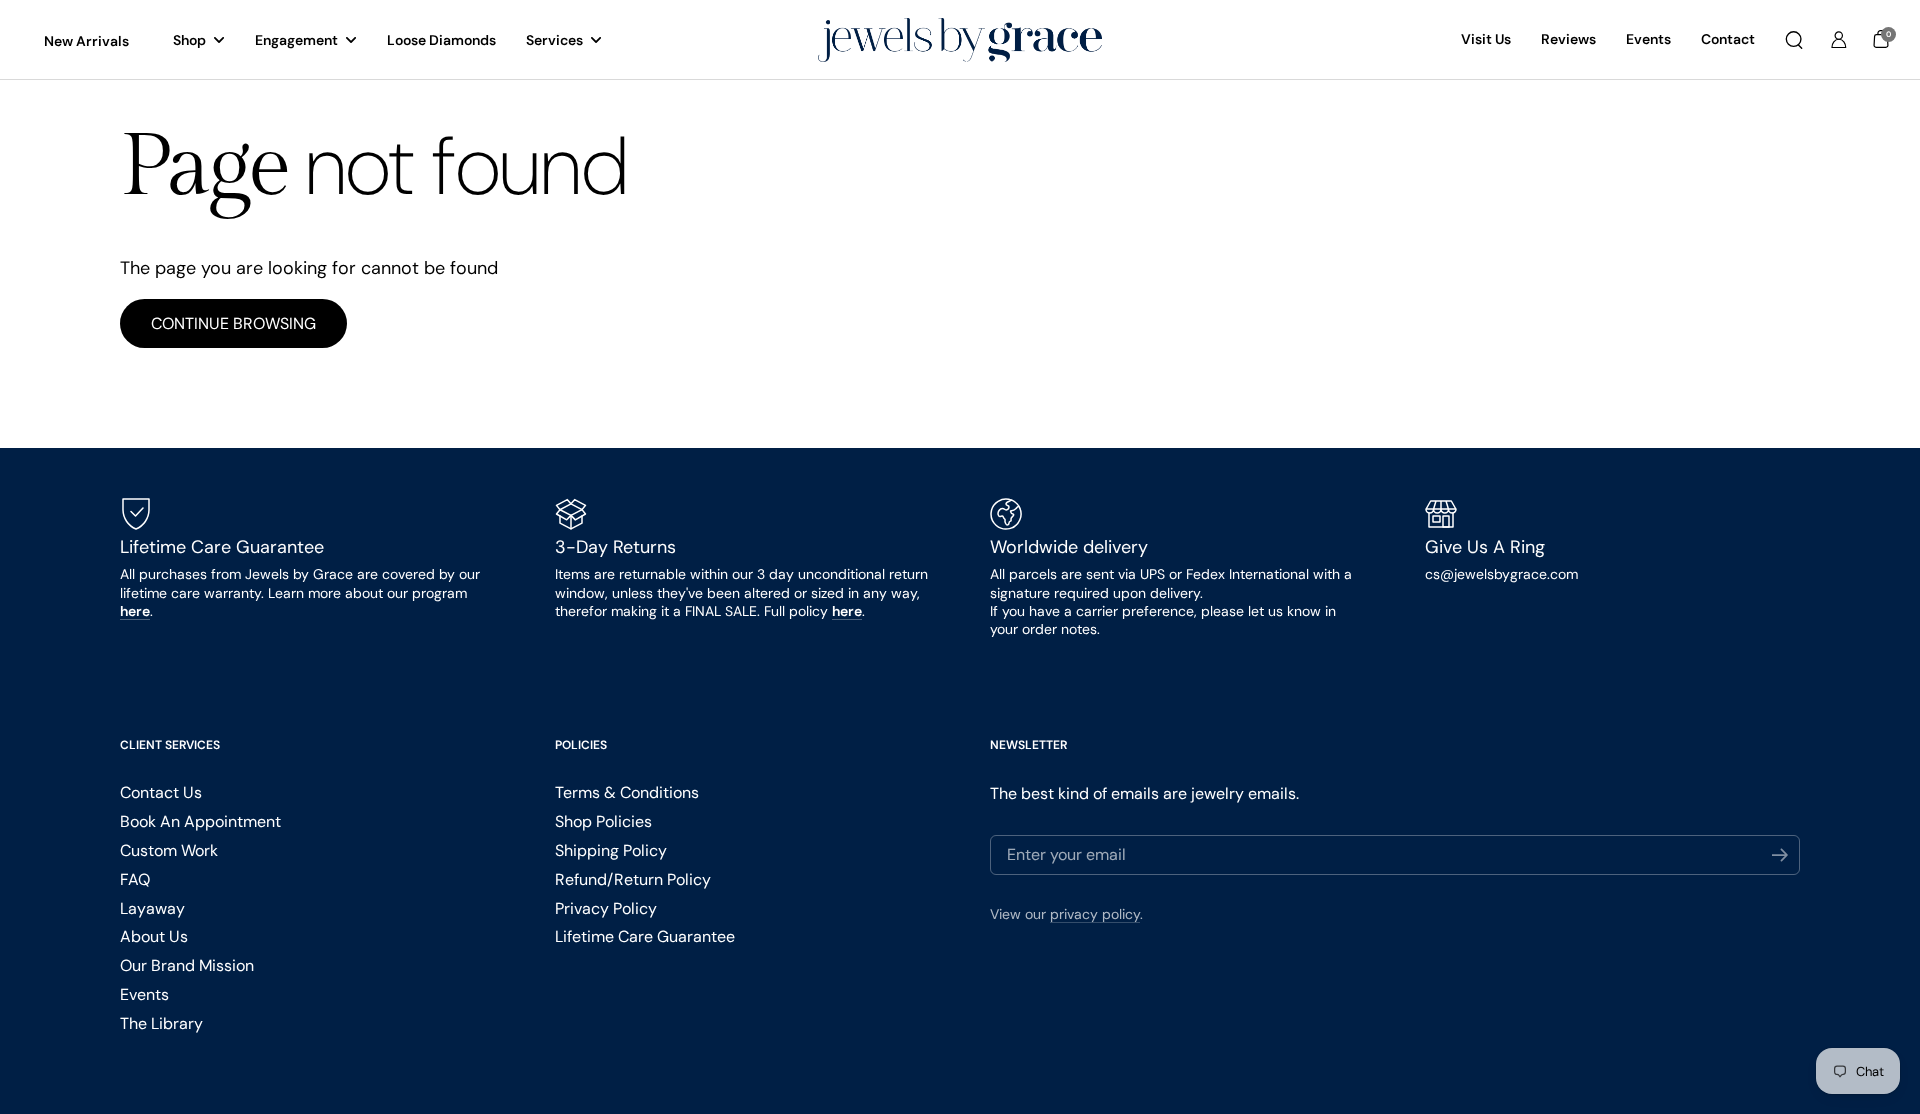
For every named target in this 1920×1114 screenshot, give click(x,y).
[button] (1794, 40)
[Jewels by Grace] (959, 40)
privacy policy (1095, 914)
